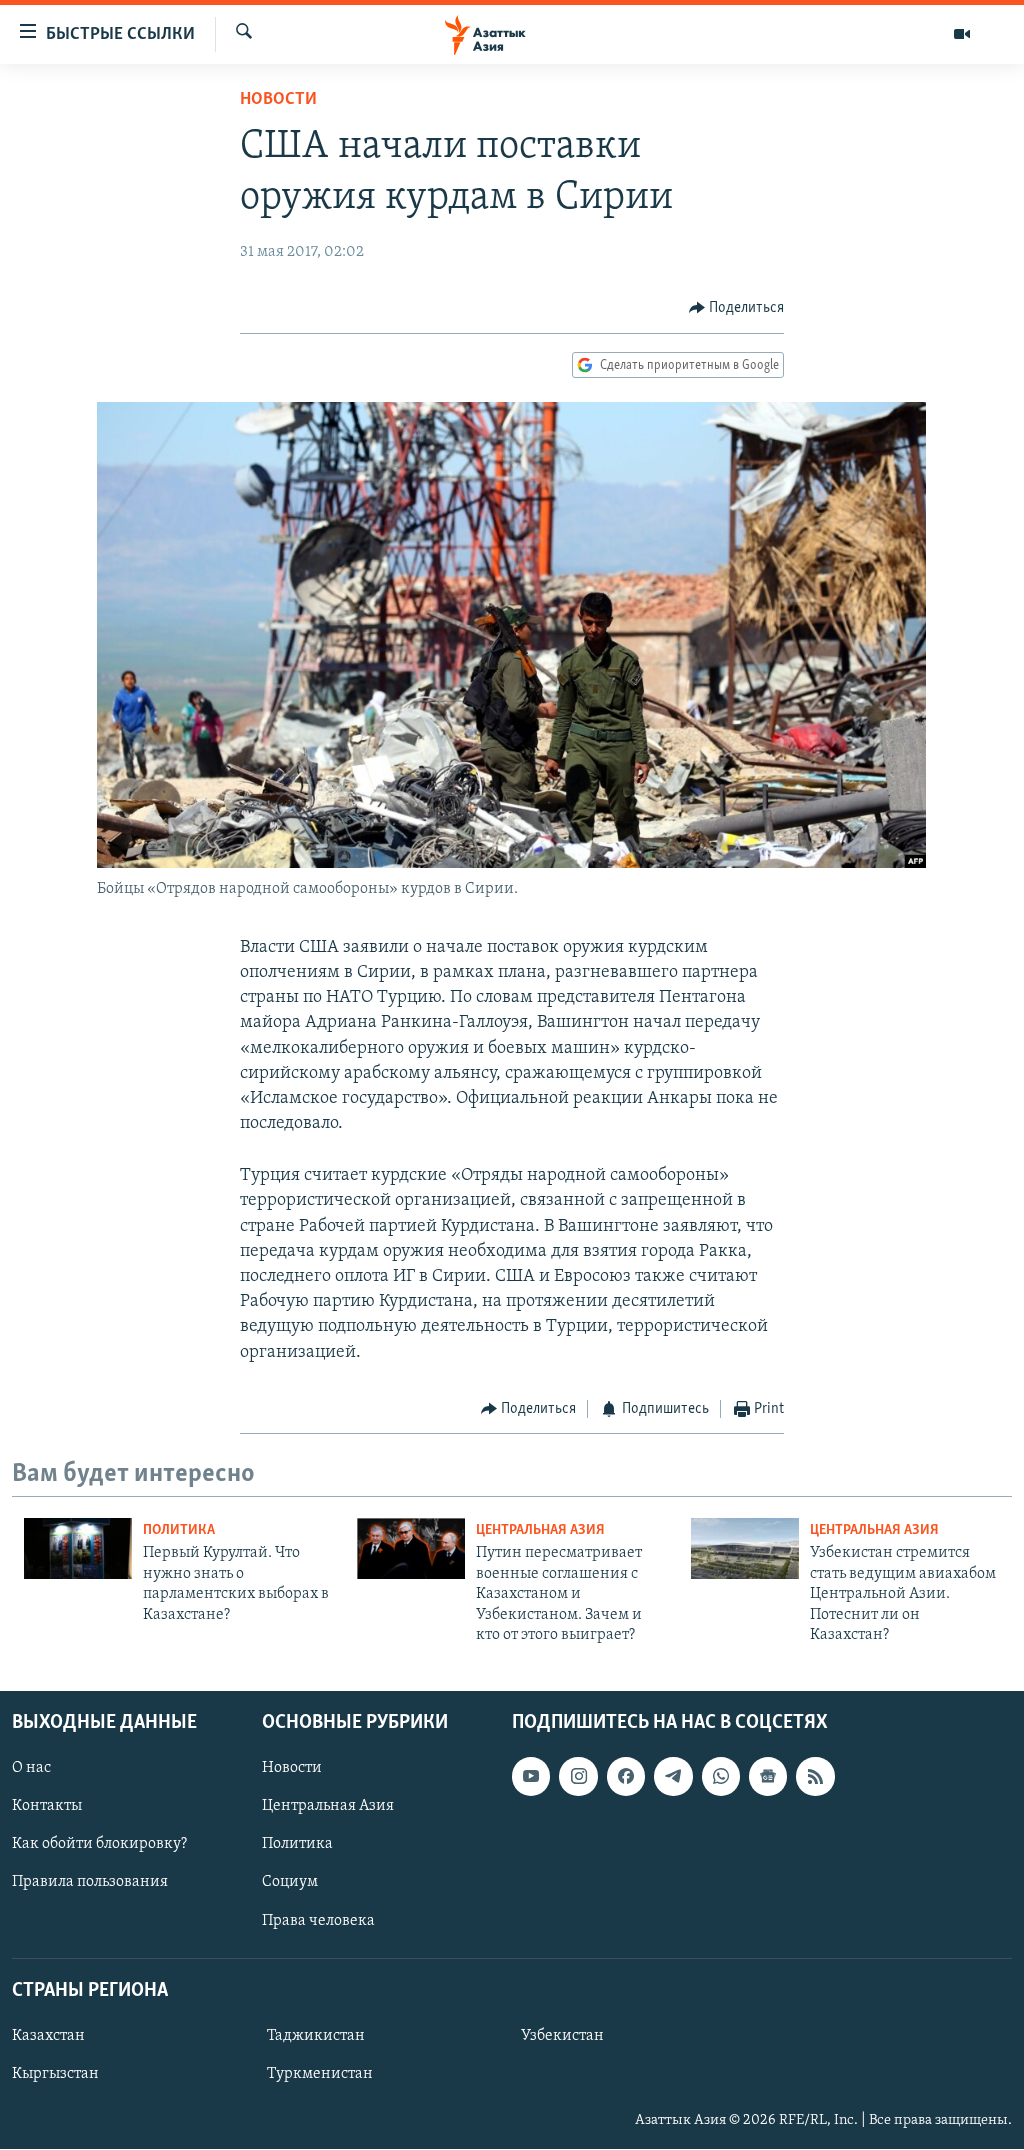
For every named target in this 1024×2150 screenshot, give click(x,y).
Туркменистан (320, 2074)
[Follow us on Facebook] (626, 1777)
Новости (278, 100)
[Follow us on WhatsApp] (721, 1777)
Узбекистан (562, 2036)
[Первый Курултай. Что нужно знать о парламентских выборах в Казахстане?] (78, 1548)
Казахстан (48, 2036)
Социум (290, 1883)
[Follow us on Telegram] (673, 1777)
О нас (31, 1769)
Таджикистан (316, 2036)
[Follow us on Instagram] (578, 1777)
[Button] (737, 308)
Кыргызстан (55, 2074)
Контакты (47, 1807)
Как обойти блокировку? (99, 1845)
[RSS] (815, 1777)
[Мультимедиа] (962, 34)
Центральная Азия (540, 1530)
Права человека (318, 1921)
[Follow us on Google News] (768, 1777)
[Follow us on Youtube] (531, 1777)
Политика (179, 1530)
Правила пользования (90, 1883)
